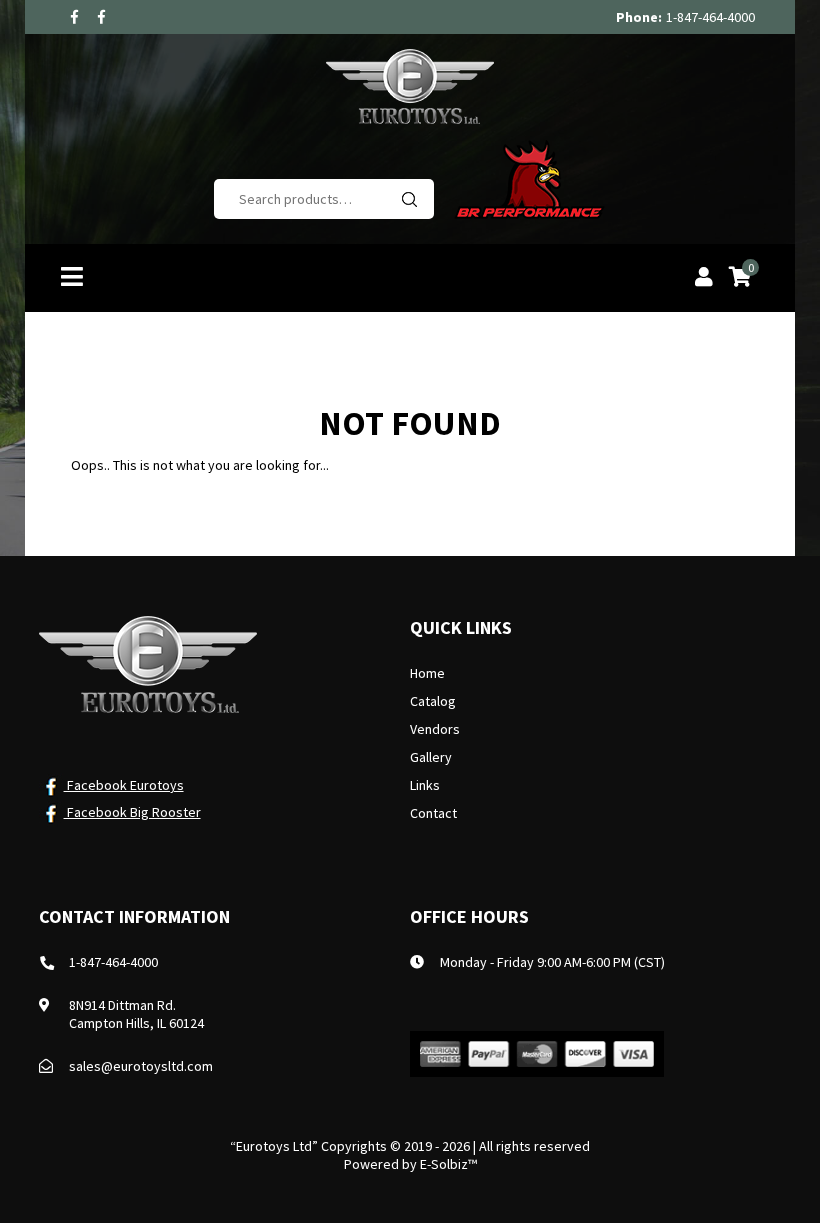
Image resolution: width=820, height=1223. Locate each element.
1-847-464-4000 (710, 17)
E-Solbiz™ (448, 1164)
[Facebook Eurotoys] (74, 17)
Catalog (433, 701)
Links (425, 785)
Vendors (435, 729)
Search (409, 199)
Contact (433, 813)
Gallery (431, 757)
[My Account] (704, 279)
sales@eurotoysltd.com (141, 1066)
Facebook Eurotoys (124, 785)
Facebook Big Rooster (132, 812)
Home (427, 673)
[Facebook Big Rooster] (101, 17)
